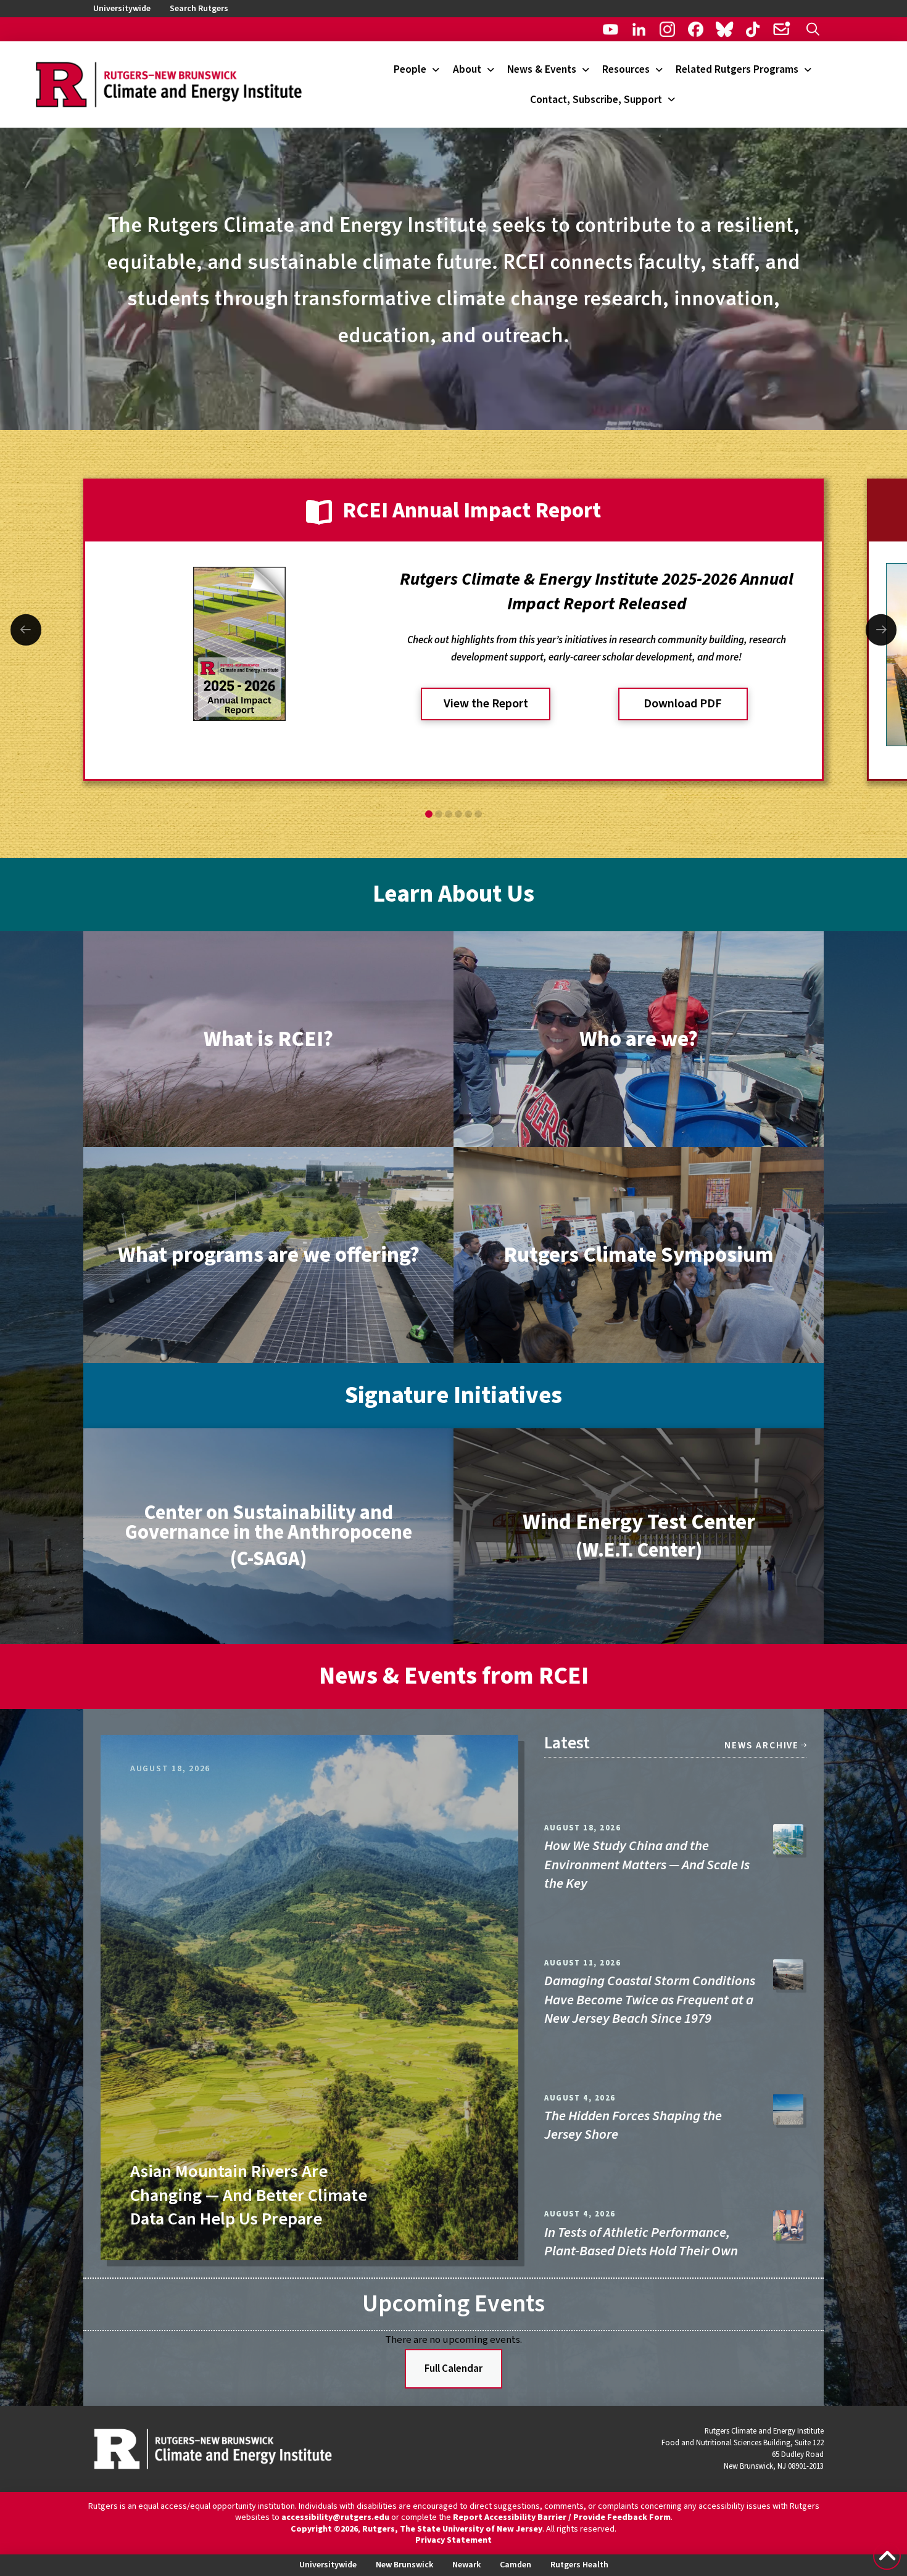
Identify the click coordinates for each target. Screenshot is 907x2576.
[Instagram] (667, 29)
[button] (813, 29)
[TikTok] (753, 29)
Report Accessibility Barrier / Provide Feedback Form (562, 2517)
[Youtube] (611, 29)
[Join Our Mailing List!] (781, 29)
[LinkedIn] (639, 29)
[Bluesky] (724, 29)
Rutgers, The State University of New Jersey (452, 2529)
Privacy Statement (453, 2540)
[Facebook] (696, 29)
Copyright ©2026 (324, 2529)
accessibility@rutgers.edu (335, 2517)
